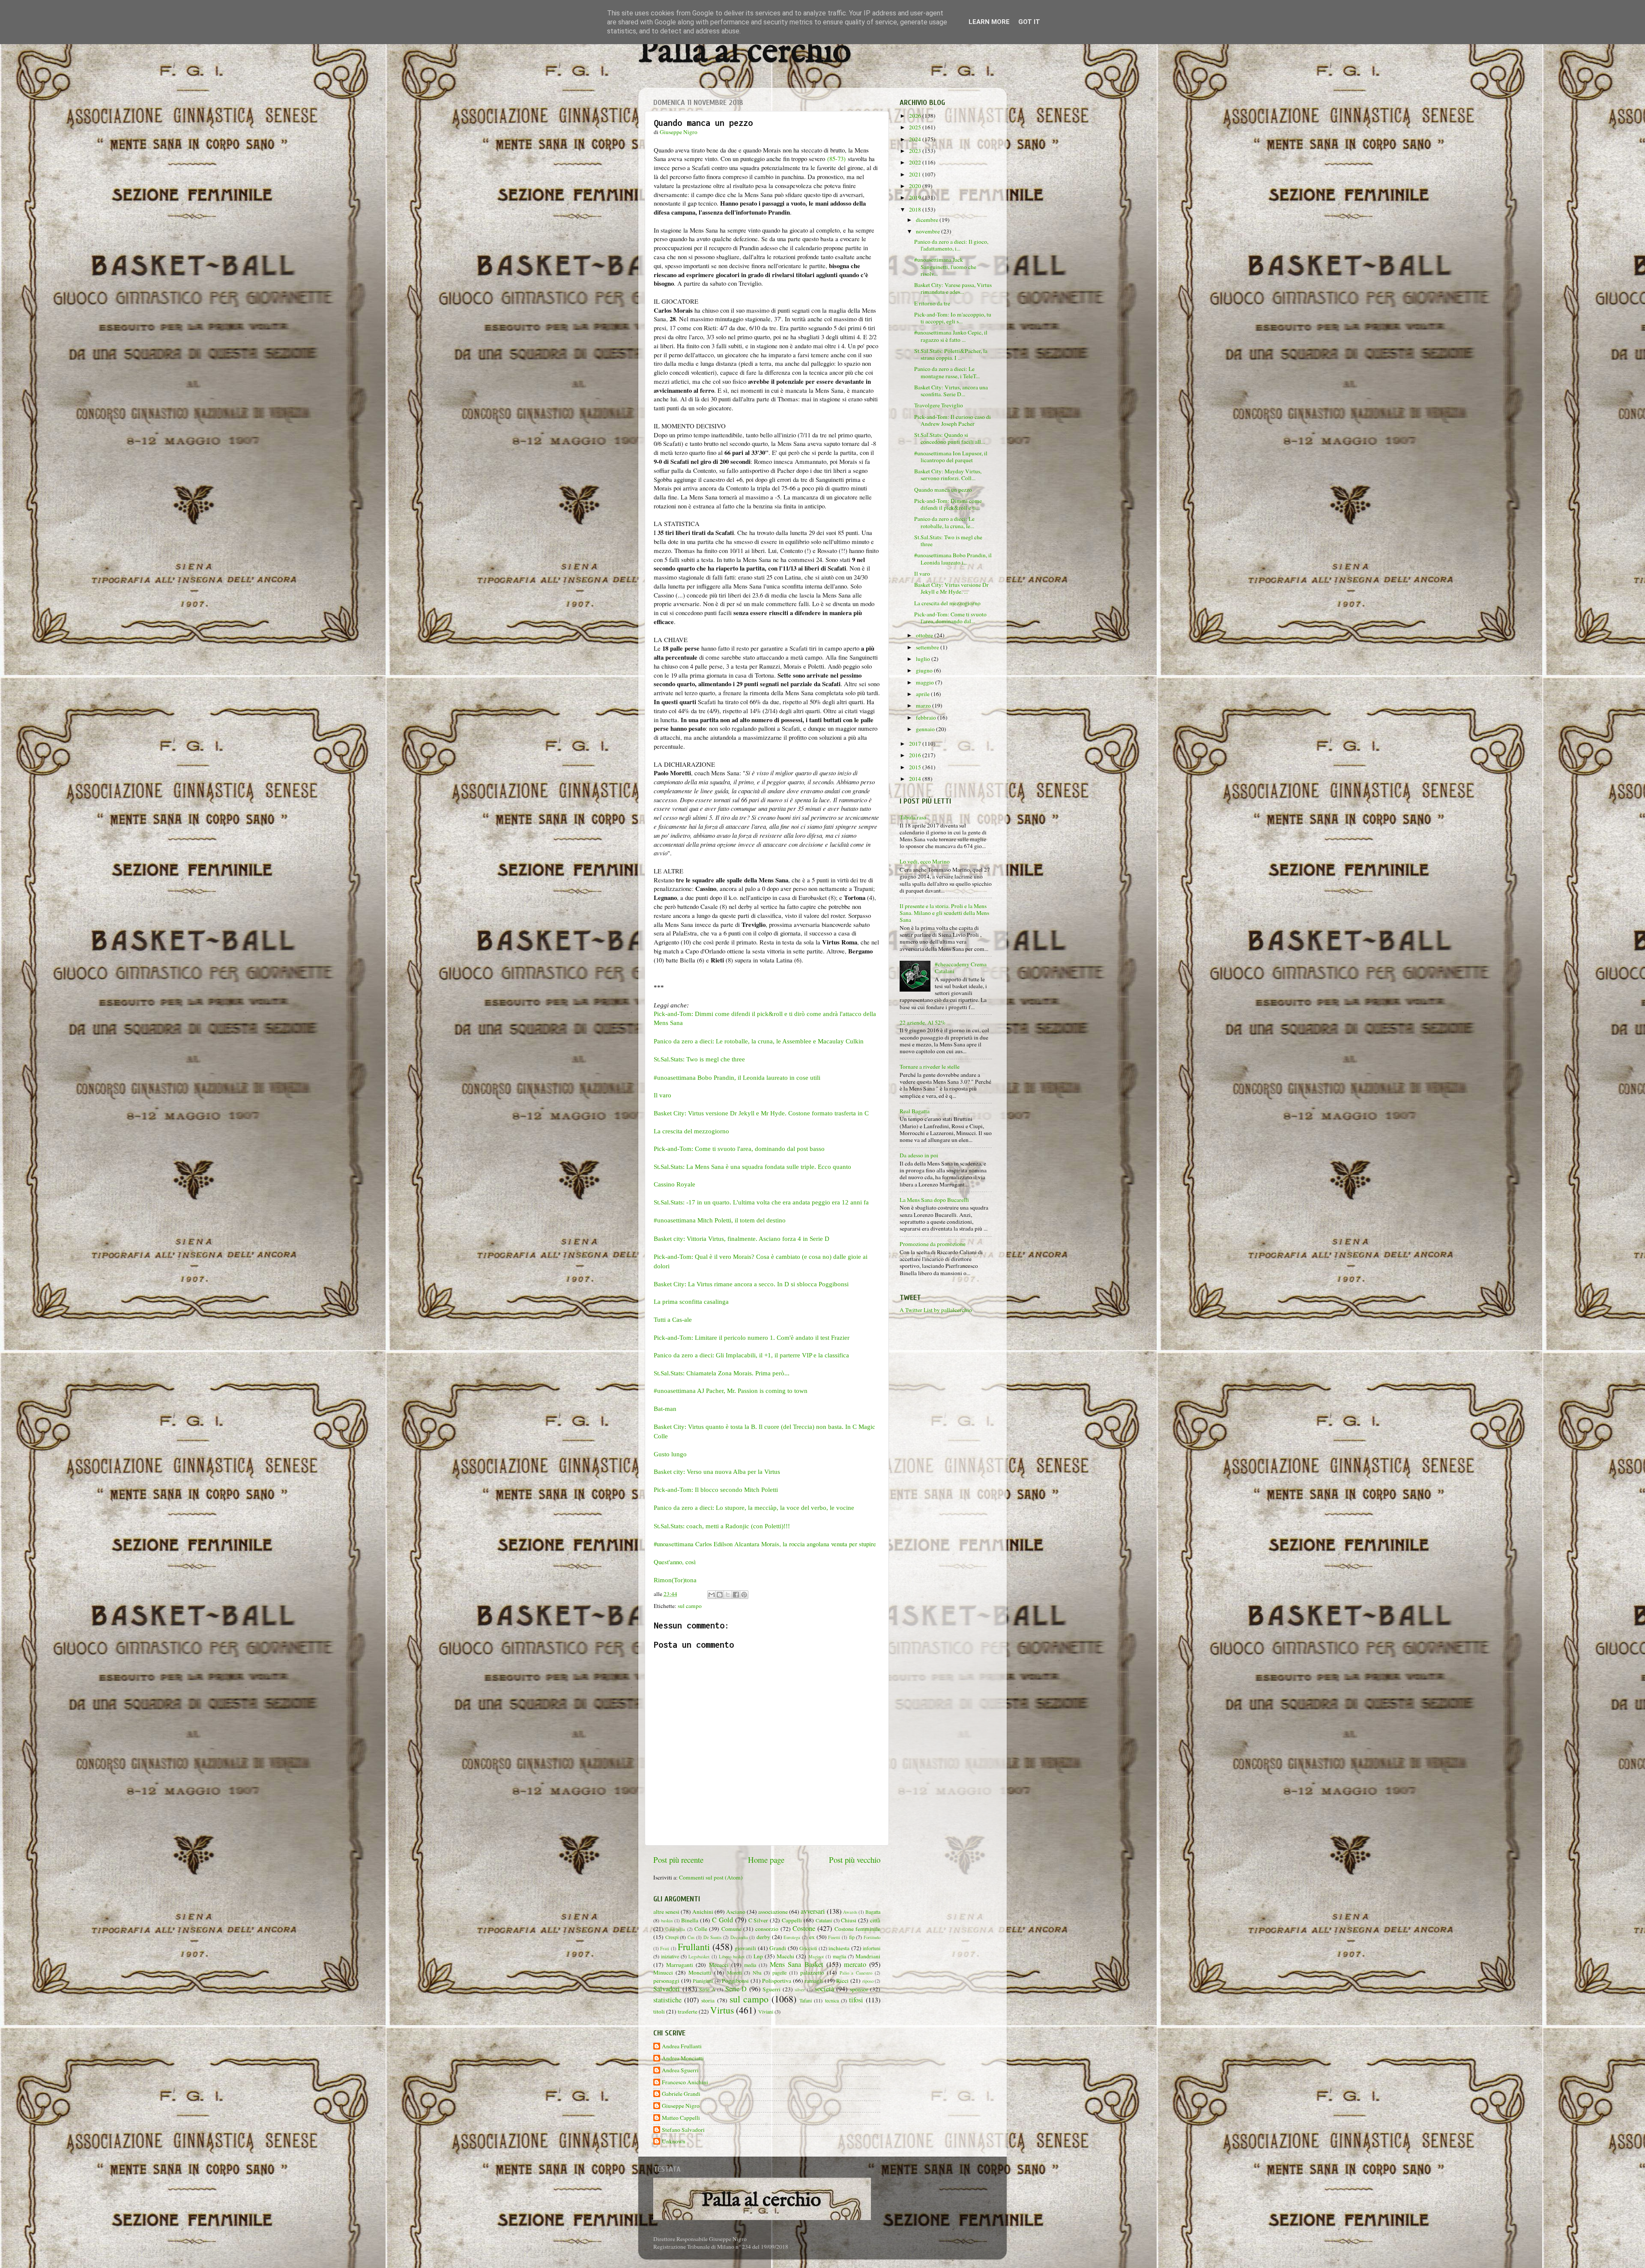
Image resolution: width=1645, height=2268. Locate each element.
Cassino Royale (674, 1184)
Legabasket (699, 1957)
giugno (925, 670)
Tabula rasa (913, 817)
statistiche (667, 2000)
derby (763, 1937)
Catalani (824, 1920)
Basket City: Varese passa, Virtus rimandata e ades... (953, 288)
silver (800, 1990)
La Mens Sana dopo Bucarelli (934, 1200)
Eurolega (792, 1937)
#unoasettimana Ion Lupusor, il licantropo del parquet (951, 457)
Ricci (842, 1981)
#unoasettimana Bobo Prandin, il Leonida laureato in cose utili (737, 1078)
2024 (916, 139)
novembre (929, 231)
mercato (855, 1964)
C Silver (758, 1920)
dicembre (928, 220)
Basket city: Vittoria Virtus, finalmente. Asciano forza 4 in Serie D (742, 1239)
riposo (868, 1981)
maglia (839, 1956)
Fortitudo (872, 1937)
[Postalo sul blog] (720, 1595)
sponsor (859, 1989)
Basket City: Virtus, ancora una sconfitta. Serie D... (951, 391)
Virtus (722, 2010)
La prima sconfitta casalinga (691, 1302)
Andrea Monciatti (683, 2058)
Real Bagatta (915, 1111)
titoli (659, 2011)
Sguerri (772, 1989)
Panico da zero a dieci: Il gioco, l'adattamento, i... (951, 245)
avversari (813, 1911)
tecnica (832, 2000)
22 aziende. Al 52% (923, 1022)
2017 (916, 744)
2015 (916, 767)
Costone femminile (857, 1929)
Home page (766, 1860)
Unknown (674, 2141)
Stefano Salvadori (683, 2130)
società (824, 1989)
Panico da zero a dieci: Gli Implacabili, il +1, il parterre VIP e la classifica (751, 1355)
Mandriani (868, 1956)
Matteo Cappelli (681, 2118)
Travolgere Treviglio (939, 405)
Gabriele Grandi (681, 2094)
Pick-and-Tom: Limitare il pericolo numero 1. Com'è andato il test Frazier (752, 1338)
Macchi (785, 1956)
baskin (667, 1921)
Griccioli (808, 1948)
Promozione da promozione (933, 1244)
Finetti (834, 1937)
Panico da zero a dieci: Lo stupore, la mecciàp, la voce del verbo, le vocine (754, 1508)
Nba (757, 1972)
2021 (916, 174)
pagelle (779, 1972)
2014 (916, 779)
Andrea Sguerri (680, 2070)
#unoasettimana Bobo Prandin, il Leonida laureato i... (953, 559)
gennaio (926, 729)
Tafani (806, 2000)
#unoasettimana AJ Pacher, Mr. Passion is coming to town (731, 1391)
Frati (665, 1948)
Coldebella (675, 1929)
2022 (916, 162)
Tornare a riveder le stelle (930, 1067)
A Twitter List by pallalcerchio (936, 1310)
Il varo (662, 1095)
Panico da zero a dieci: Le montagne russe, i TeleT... (947, 372)
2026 (916, 116)
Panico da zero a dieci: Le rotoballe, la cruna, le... (944, 522)
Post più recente (678, 1860)
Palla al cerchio (745, 52)
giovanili (745, 1948)
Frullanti (694, 1947)
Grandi (778, 1948)
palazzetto (812, 1972)
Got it (1029, 22)
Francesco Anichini (685, 2082)
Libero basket (732, 1957)
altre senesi (666, 1912)
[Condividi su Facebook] (736, 1595)
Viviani (766, 2011)
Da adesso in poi (919, 1155)
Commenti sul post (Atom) (711, 1877)
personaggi (666, 1981)
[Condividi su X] (728, 1595)
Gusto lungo (670, 1454)
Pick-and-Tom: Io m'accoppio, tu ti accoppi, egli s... (953, 318)
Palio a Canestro (856, 1973)
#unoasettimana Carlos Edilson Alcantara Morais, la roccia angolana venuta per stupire (765, 1544)
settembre (928, 647)
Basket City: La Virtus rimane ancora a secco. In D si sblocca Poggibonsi (751, 1284)
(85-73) (836, 158)
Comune (731, 1929)
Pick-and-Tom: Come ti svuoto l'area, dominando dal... (950, 618)
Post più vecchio (855, 1860)
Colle (701, 1929)
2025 (916, 127)
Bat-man (665, 1409)
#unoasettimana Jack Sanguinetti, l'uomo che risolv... (945, 266)
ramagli (814, 1981)
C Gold (722, 1920)
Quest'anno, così (675, 1562)
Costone (804, 1928)
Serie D (736, 1989)
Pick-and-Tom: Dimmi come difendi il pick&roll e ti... (948, 504)
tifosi (856, 2000)
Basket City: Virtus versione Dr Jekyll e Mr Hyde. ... (951, 588)
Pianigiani (703, 1981)
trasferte (688, 2011)
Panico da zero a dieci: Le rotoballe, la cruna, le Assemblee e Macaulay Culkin (759, 1041)
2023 (916, 151)
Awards (850, 1912)
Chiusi (849, 1920)
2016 (916, 755)
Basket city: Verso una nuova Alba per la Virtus (717, 1472)
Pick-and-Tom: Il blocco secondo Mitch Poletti (716, 1490)
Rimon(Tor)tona (675, 1580)
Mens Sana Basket (796, 1964)
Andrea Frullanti (682, 2046)
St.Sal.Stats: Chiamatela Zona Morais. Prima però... (722, 1373)
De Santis (713, 1937)
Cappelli (792, 1920)
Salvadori (667, 1989)
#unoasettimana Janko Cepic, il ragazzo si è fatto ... (951, 336)
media (750, 1965)
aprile (923, 694)
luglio (924, 659)
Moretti (734, 1972)
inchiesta (839, 1948)
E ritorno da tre (932, 303)
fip (852, 1937)
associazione (773, 1912)
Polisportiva (777, 1981)
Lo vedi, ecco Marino (925, 861)
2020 (916, 186)
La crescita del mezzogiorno (691, 1131)
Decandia (739, 1937)
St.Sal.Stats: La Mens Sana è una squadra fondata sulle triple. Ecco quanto (752, 1167)
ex (812, 1937)
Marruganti (680, 1965)
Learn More (989, 22)
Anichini (703, 1912)
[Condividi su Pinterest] (744, 1595)
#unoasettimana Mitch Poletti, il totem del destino (720, 1220)
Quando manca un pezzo (943, 490)
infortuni (872, 1948)
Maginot (816, 1957)
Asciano (736, 1912)
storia (708, 2000)
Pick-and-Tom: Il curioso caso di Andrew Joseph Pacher (953, 420)
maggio (926, 682)
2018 (916, 209)
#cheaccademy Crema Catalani (961, 968)
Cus (691, 1937)
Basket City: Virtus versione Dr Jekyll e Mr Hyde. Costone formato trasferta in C (761, 1113)
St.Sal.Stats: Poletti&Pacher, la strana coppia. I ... (951, 354)
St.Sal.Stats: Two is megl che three (699, 1059)
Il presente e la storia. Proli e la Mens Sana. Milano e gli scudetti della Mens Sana (944, 913)
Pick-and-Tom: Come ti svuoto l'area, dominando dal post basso (739, 1149)
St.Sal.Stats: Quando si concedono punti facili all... (950, 438)
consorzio (767, 1929)
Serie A (707, 1989)
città (875, 1920)
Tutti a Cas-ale (673, 1320)
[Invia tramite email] (712, 1595)
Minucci (663, 1972)
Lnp (758, 1956)
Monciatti (700, 1972)
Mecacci (719, 1965)
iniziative (670, 1956)
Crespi (672, 1937)
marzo (924, 705)
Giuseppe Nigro (681, 2106)
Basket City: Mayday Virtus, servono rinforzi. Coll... (948, 475)
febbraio (927, 717)
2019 (916, 197)
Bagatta (873, 1912)
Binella (690, 1920)
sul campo (690, 1606)
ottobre (925, 635)
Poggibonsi (735, 1981)
